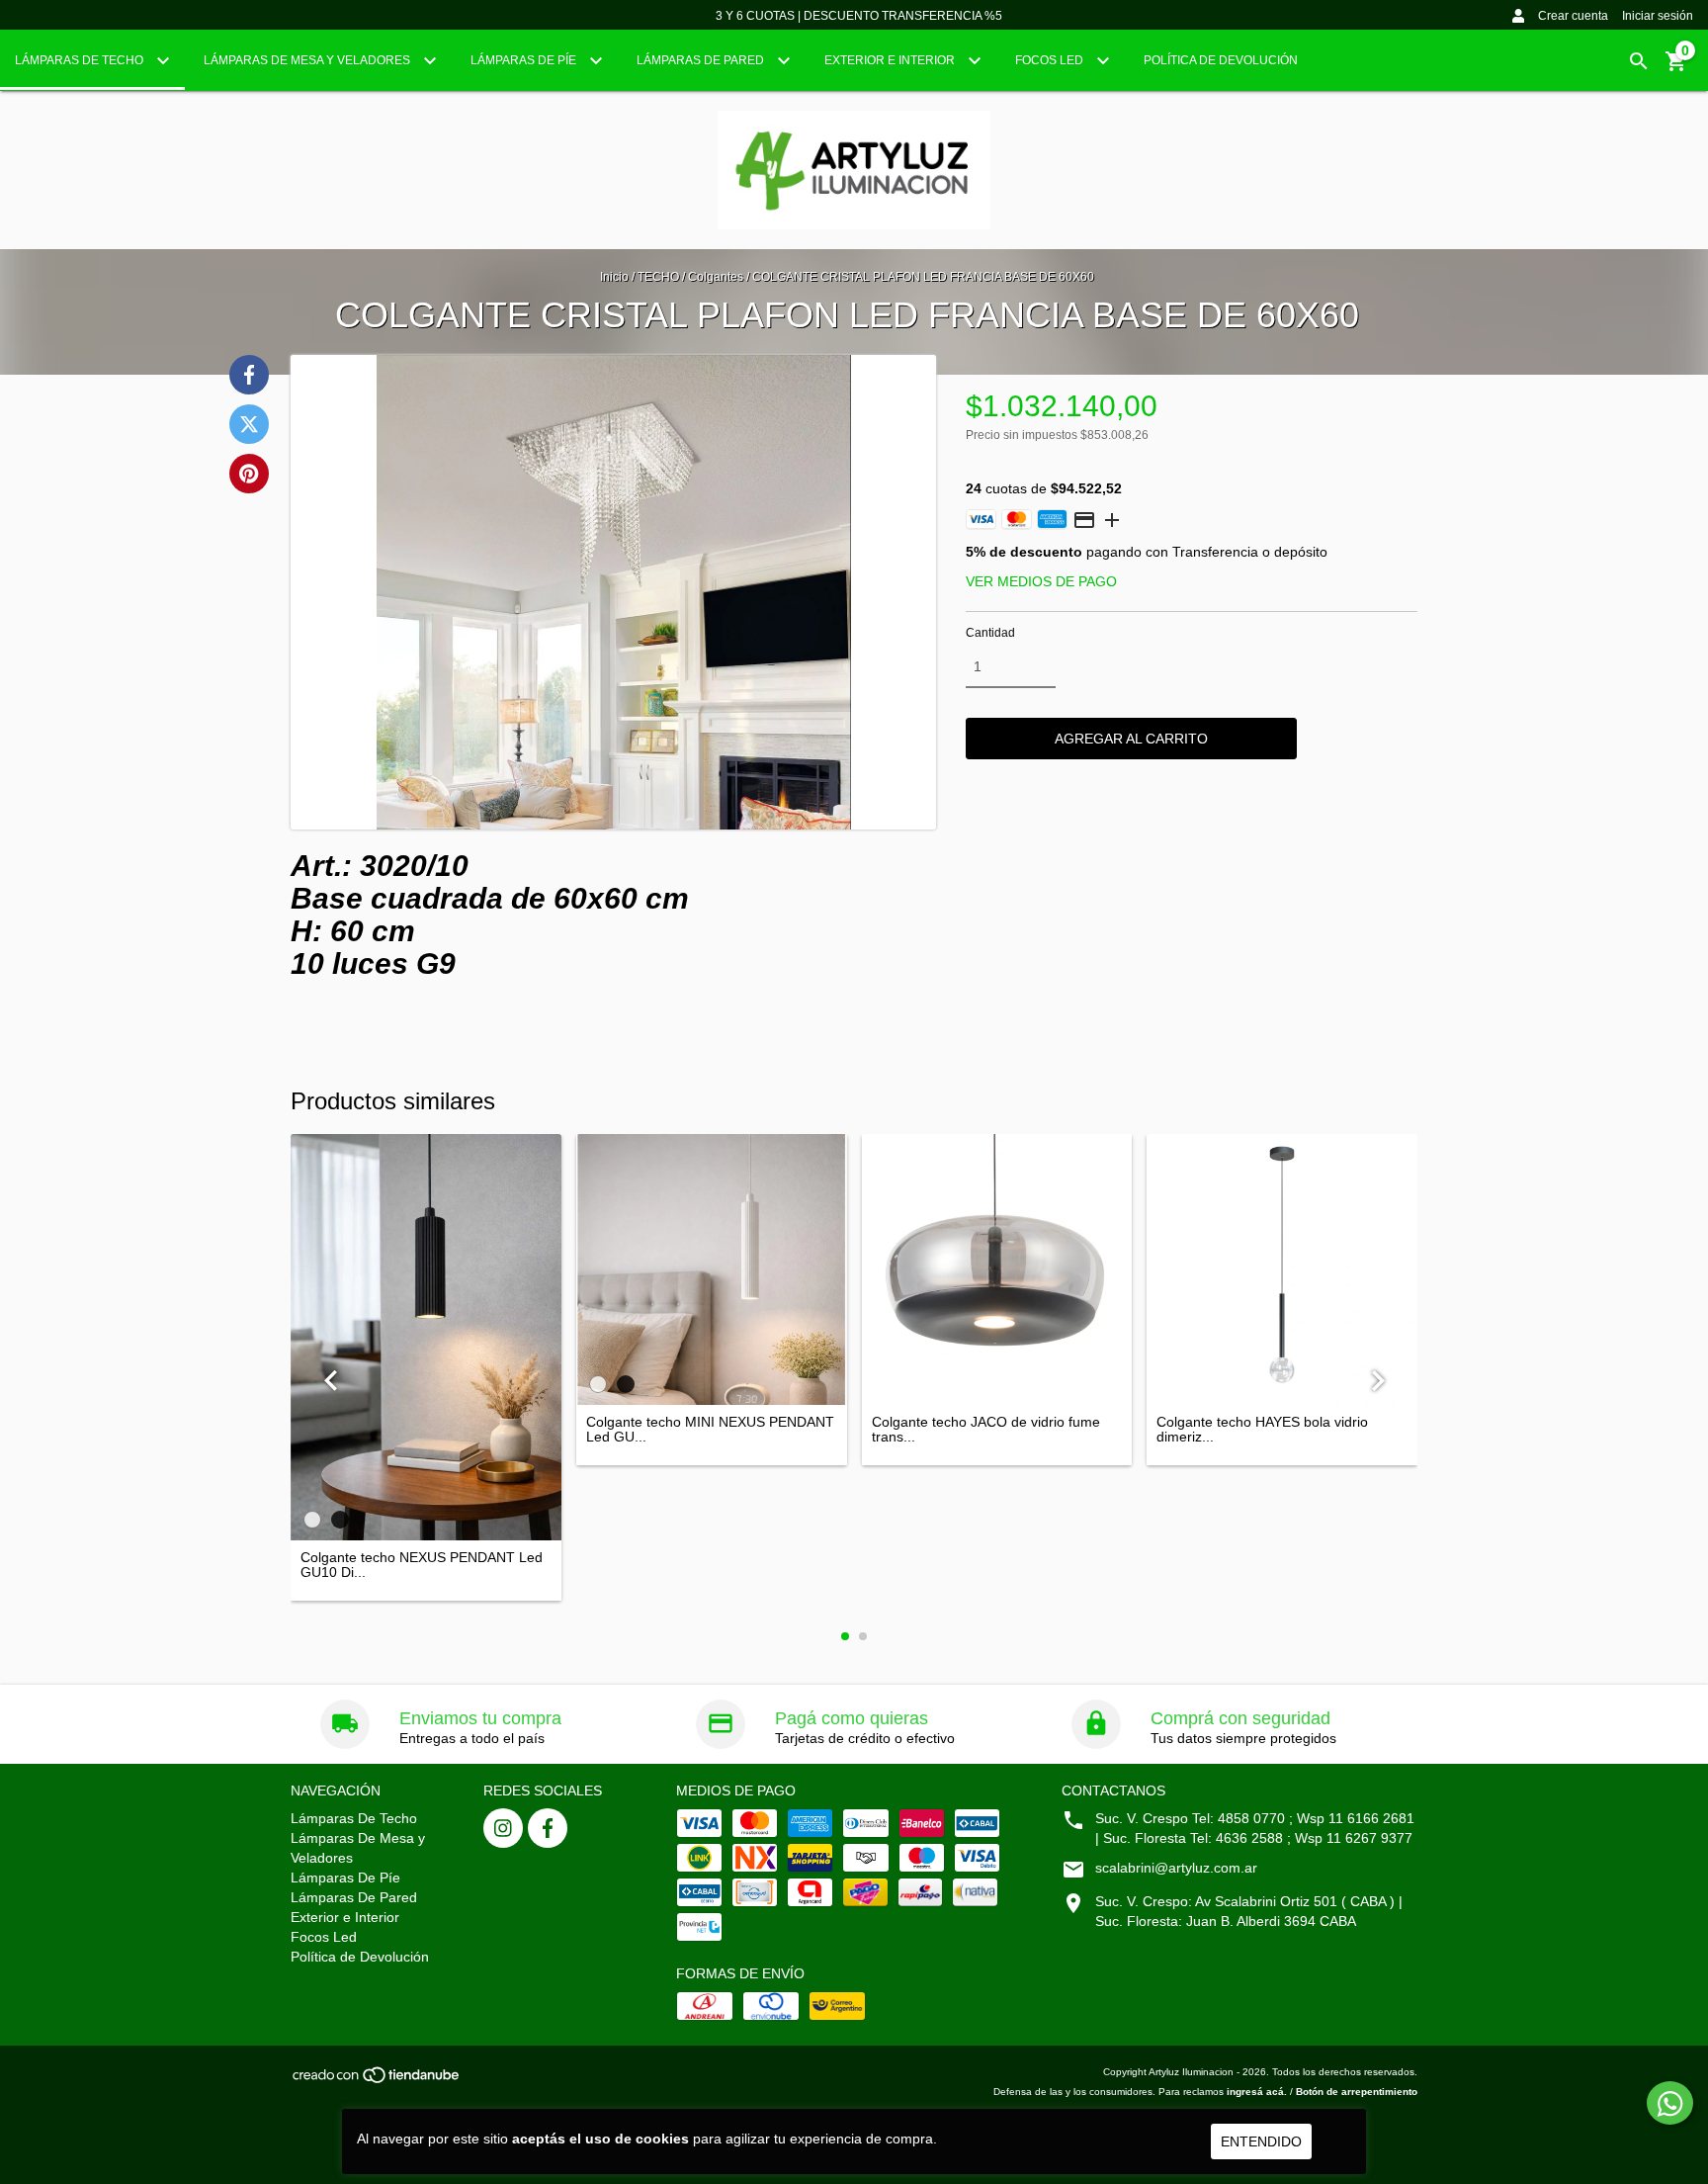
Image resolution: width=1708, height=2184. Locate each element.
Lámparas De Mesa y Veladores (308, 60)
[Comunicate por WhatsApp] (1670, 2103)
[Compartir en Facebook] (249, 375)
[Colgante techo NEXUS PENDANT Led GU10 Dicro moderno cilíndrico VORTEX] (426, 1337)
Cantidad (990, 633)
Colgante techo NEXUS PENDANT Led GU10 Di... (422, 1565)
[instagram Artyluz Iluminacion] (503, 1828)
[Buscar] (1639, 61)
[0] (1676, 68)
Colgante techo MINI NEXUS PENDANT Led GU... (710, 1430)
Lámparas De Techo (81, 60)
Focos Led (1051, 60)
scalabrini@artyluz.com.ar (1176, 1868)
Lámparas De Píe (525, 60)
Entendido (1261, 2141)
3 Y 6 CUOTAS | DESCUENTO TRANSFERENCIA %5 (859, 16)
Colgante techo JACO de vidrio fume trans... (986, 1430)
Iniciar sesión (1658, 16)
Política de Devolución (1221, 60)
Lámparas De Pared (702, 60)
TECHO (658, 277)
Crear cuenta (1573, 16)
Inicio (614, 277)
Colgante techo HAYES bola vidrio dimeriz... (1262, 1430)
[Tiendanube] (377, 2082)
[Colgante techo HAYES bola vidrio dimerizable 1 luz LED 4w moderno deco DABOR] (1282, 1269)
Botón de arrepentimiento (1357, 2092)
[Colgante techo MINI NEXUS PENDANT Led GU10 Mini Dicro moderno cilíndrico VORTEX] (712, 1269)
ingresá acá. (1257, 2092)
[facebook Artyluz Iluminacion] (548, 1828)
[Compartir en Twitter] (249, 424)
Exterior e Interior (891, 60)
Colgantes (716, 277)
